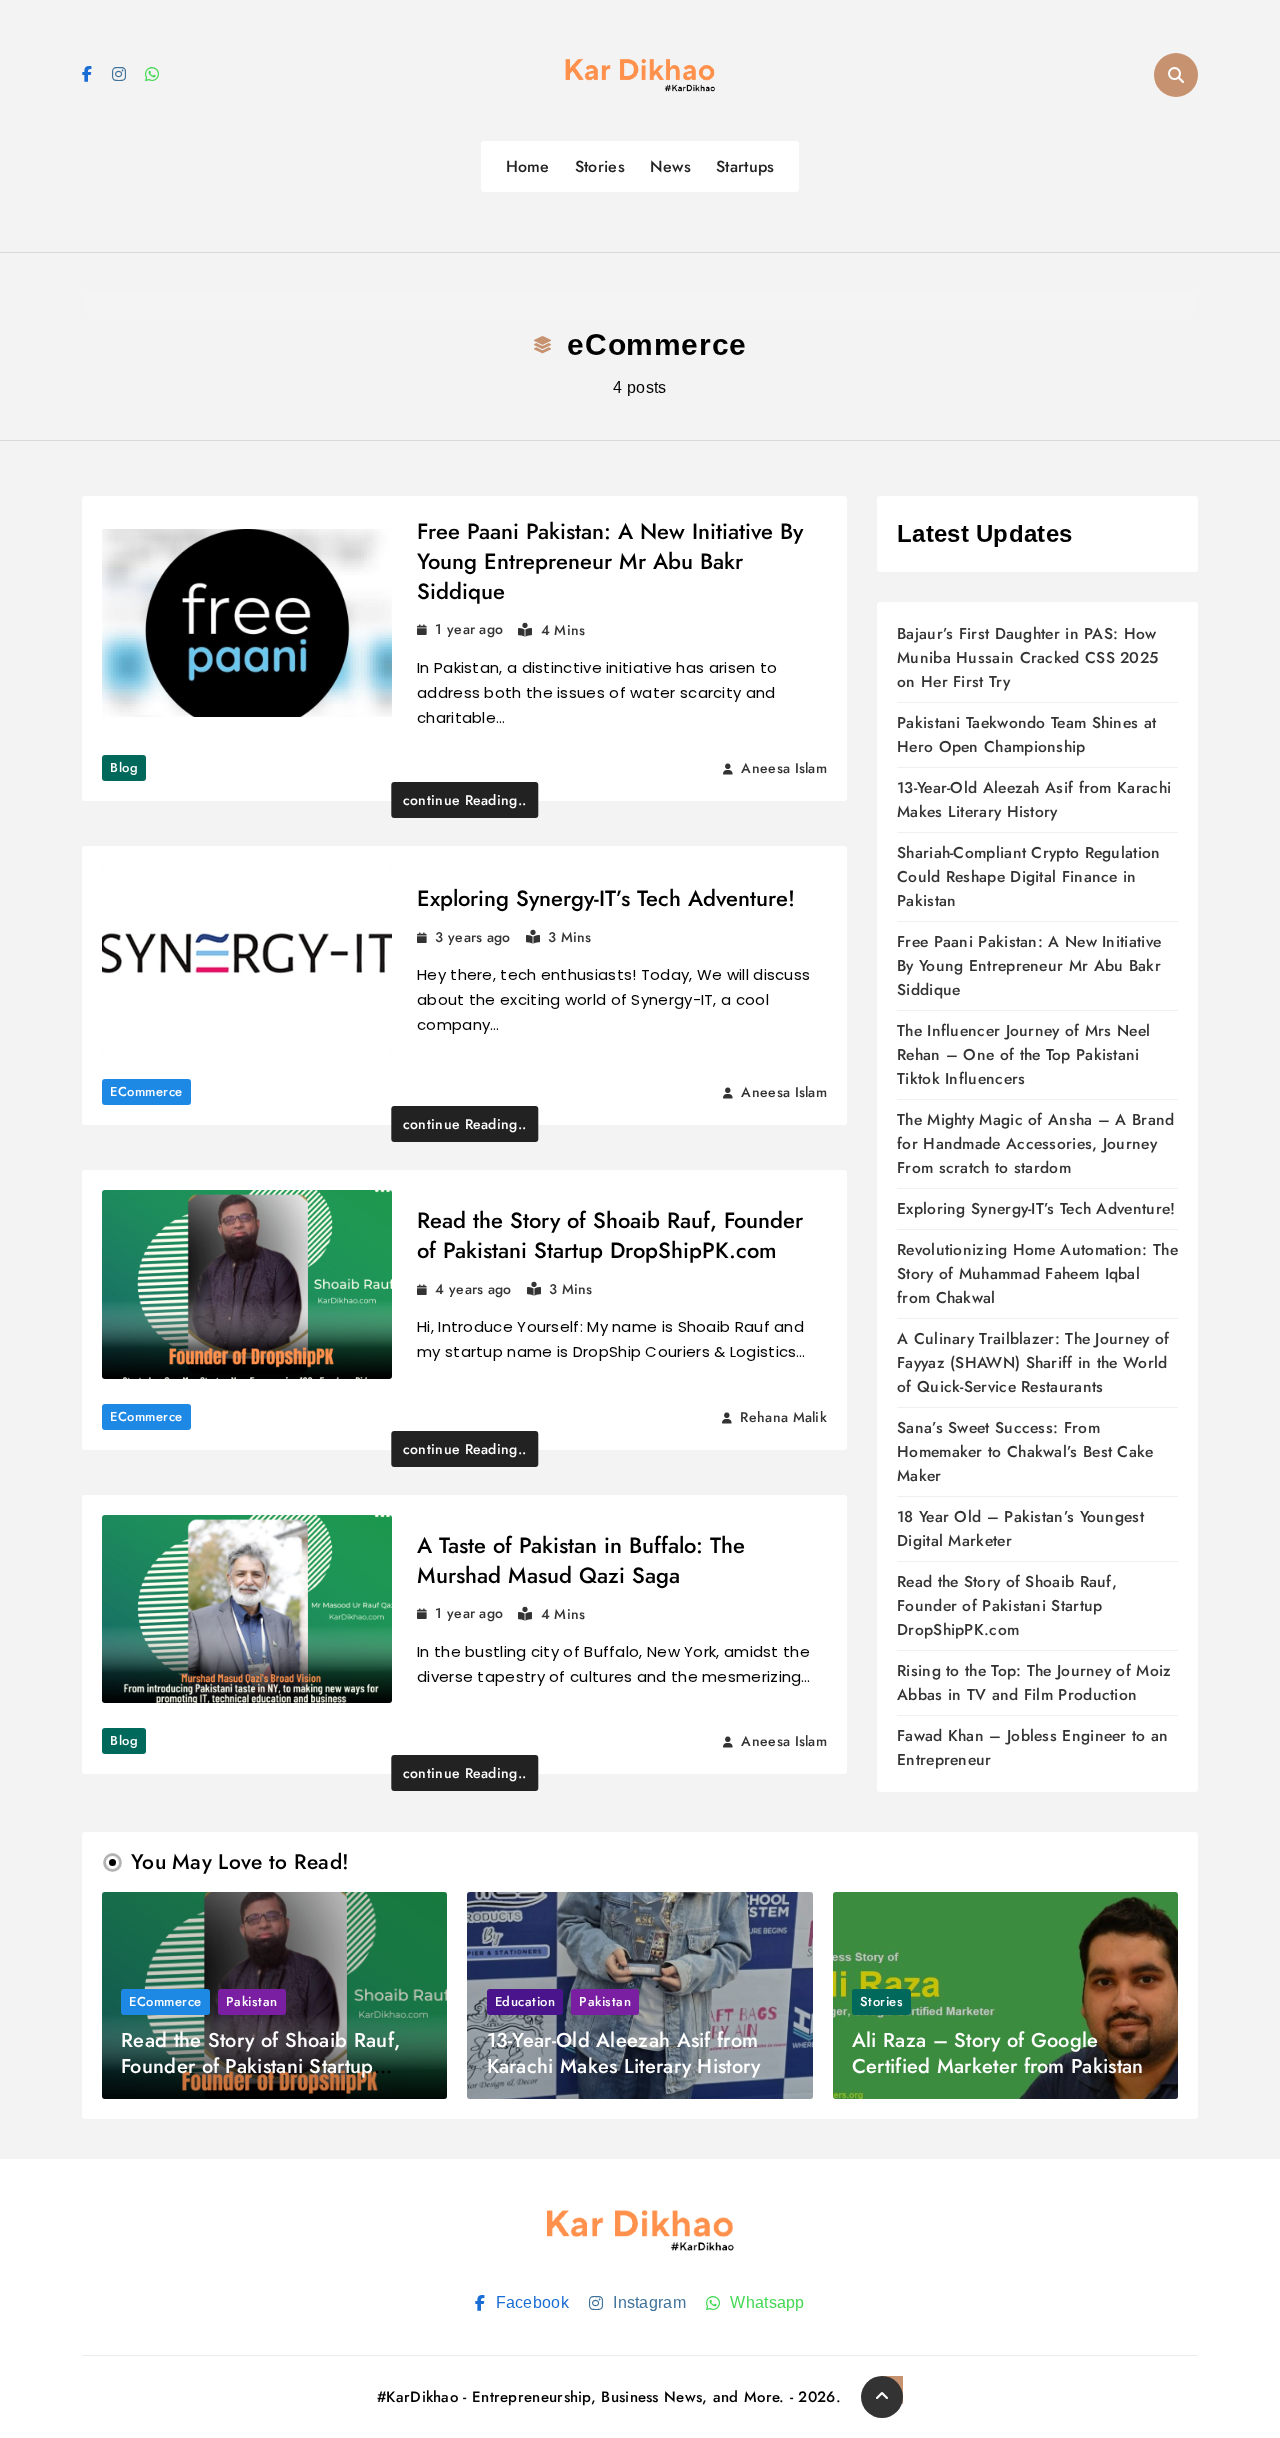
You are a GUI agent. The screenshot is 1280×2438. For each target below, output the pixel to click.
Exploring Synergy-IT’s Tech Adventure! (606, 898)
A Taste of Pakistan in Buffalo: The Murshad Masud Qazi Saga (581, 1560)
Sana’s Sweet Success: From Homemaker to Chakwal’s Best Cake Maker (1025, 1451)
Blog (124, 767)
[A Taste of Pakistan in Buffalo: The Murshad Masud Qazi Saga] (247, 1609)
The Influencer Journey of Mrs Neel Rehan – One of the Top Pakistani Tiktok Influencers (1023, 1054)
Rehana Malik (783, 1417)
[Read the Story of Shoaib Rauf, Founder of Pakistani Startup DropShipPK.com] (247, 1284)
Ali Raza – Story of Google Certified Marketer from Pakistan (998, 2053)
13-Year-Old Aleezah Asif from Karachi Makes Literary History (1034, 799)
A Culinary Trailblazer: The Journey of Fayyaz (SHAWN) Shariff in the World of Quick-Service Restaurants (1033, 1362)
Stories (600, 166)
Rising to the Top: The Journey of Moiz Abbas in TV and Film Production (1034, 1682)
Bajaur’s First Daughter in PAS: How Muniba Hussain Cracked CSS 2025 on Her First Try (1027, 657)
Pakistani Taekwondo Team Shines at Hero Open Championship (1026, 734)
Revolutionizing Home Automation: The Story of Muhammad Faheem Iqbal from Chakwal (1037, 1273)
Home (528, 166)
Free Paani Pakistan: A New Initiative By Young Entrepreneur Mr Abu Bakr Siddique (610, 561)
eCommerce (146, 1091)
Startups (745, 166)
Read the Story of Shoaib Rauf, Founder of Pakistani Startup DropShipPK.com (610, 1235)
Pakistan (252, 2001)
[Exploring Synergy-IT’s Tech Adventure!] (247, 960)
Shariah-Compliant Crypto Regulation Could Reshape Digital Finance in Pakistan (1029, 876)
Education (525, 2001)
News (670, 166)
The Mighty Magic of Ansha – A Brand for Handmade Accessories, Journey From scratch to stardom (1036, 1143)
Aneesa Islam (784, 768)
